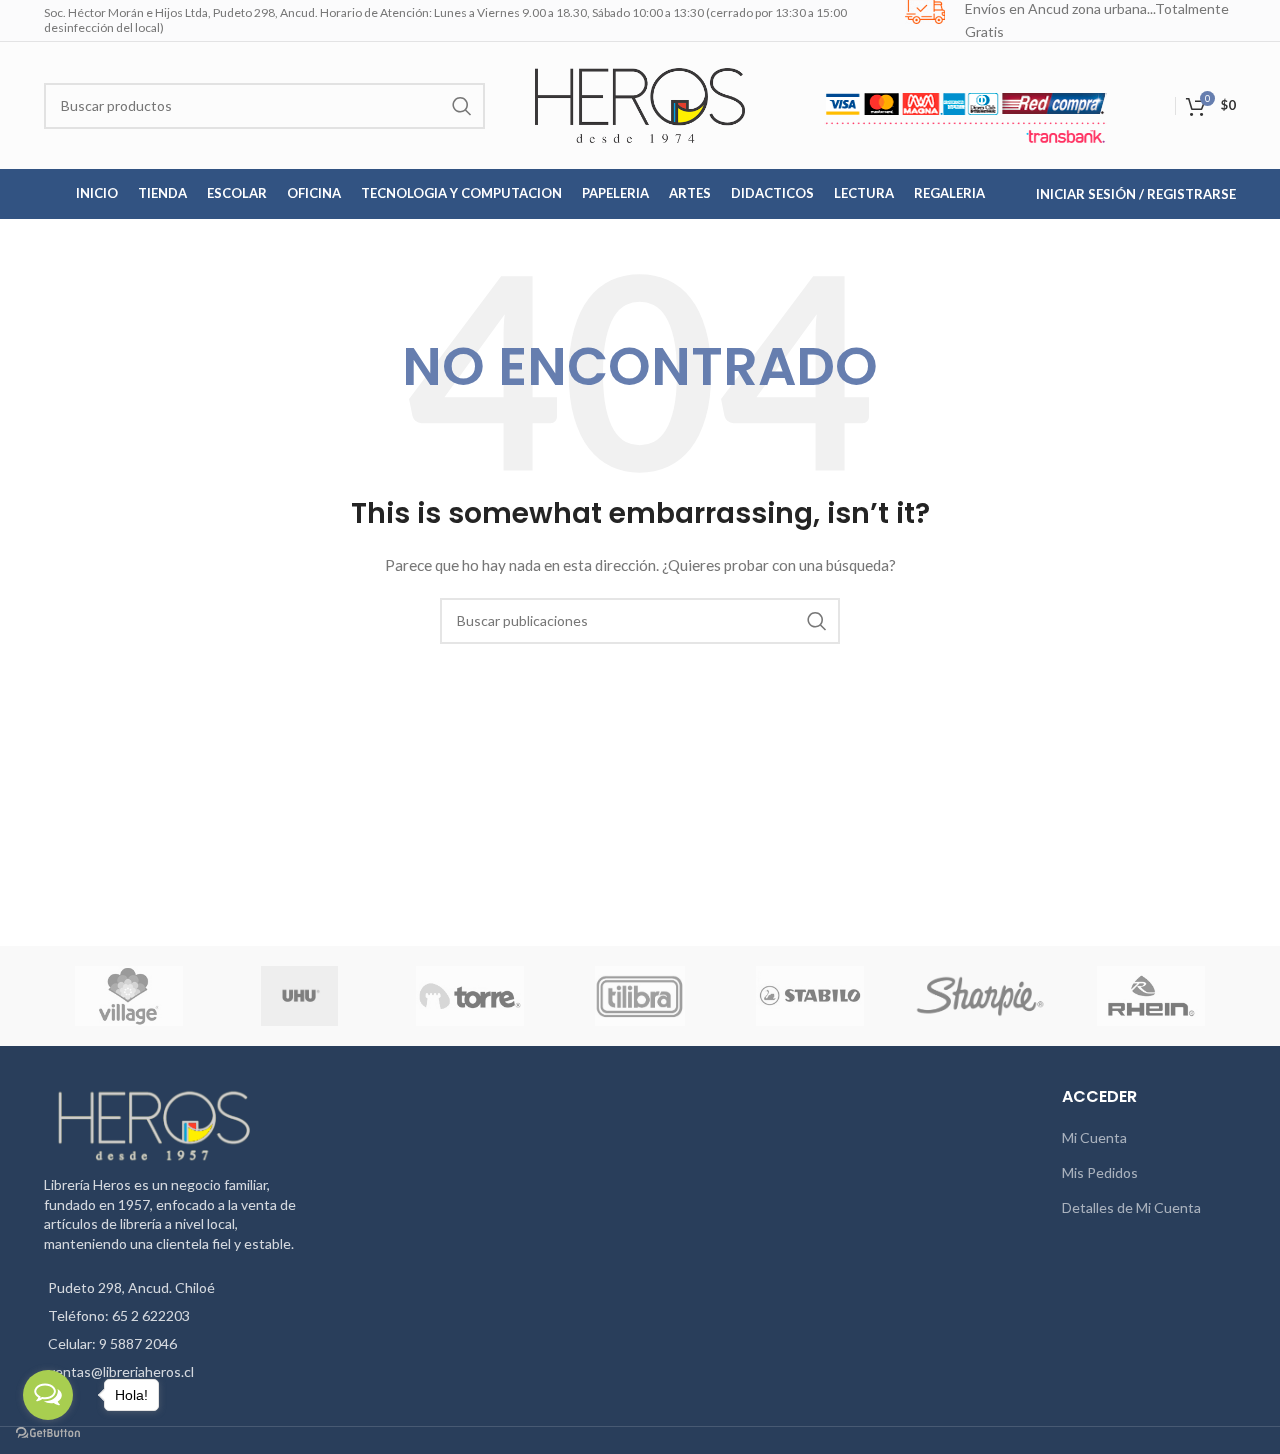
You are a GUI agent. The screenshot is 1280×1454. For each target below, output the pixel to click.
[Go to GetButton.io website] (48, 1433)
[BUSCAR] (462, 106)
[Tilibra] (640, 996)
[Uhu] (300, 996)
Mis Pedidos (1100, 1172)
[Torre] (470, 996)
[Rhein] (1151, 996)
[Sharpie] (980, 995)
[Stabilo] (810, 996)
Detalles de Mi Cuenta (1131, 1207)
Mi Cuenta (1094, 1137)
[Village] (129, 996)
